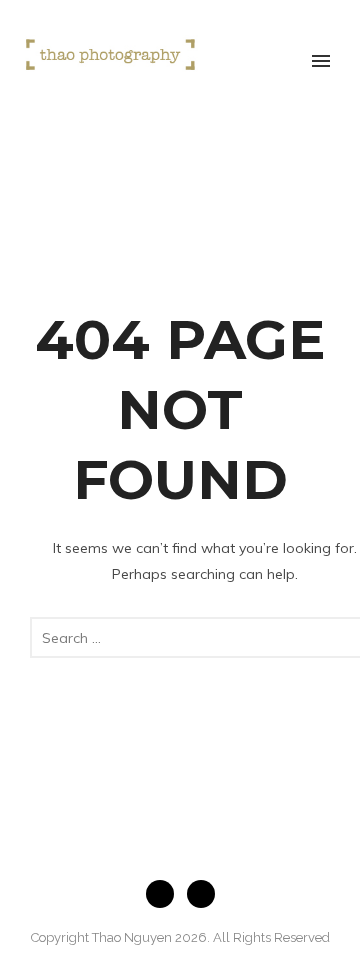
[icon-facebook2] (165, 894)
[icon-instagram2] (201, 894)
